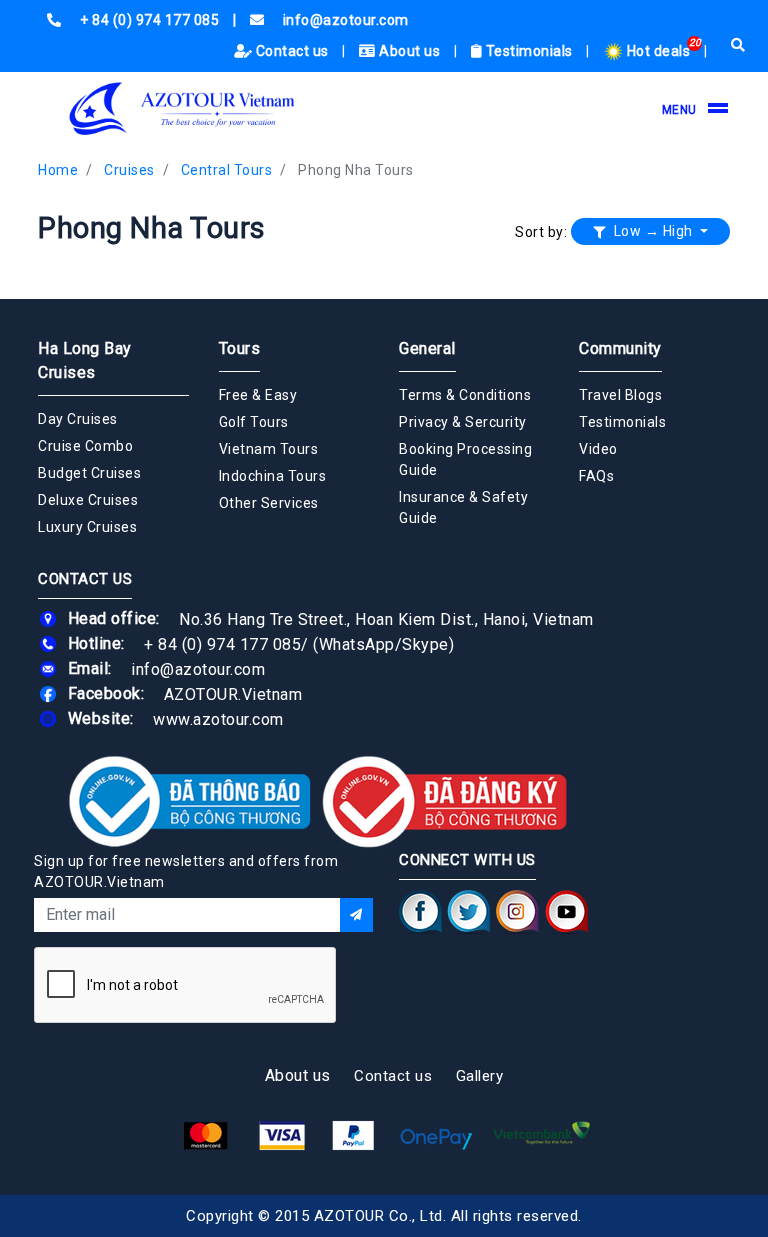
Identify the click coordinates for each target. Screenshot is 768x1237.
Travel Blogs (620, 395)
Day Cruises (78, 419)
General (427, 348)
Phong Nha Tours (356, 170)
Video (598, 449)
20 (695, 42)
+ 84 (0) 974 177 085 (222, 643)
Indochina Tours (273, 476)
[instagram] (517, 911)
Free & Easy (258, 395)
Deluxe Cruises (88, 500)
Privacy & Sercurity (463, 422)
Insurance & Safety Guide (463, 507)
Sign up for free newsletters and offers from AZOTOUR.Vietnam (186, 871)
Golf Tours (254, 422)
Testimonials (529, 51)
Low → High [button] (653, 231)
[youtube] (566, 911)
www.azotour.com (218, 718)
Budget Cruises (89, 473)
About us (410, 51)
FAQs (596, 476)
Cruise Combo (85, 446)
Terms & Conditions (465, 395)
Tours (240, 348)
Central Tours (227, 170)
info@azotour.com (198, 668)
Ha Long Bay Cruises (85, 360)
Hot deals (658, 51)
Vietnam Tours (269, 449)
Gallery (480, 1076)
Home (58, 170)
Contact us (292, 51)
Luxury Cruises (87, 527)
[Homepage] (183, 108)
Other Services (269, 503)
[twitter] (469, 911)
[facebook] (420, 911)
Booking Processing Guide (465, 459)
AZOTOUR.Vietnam (233, 693)
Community (620, 348)
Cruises (129, 170)
